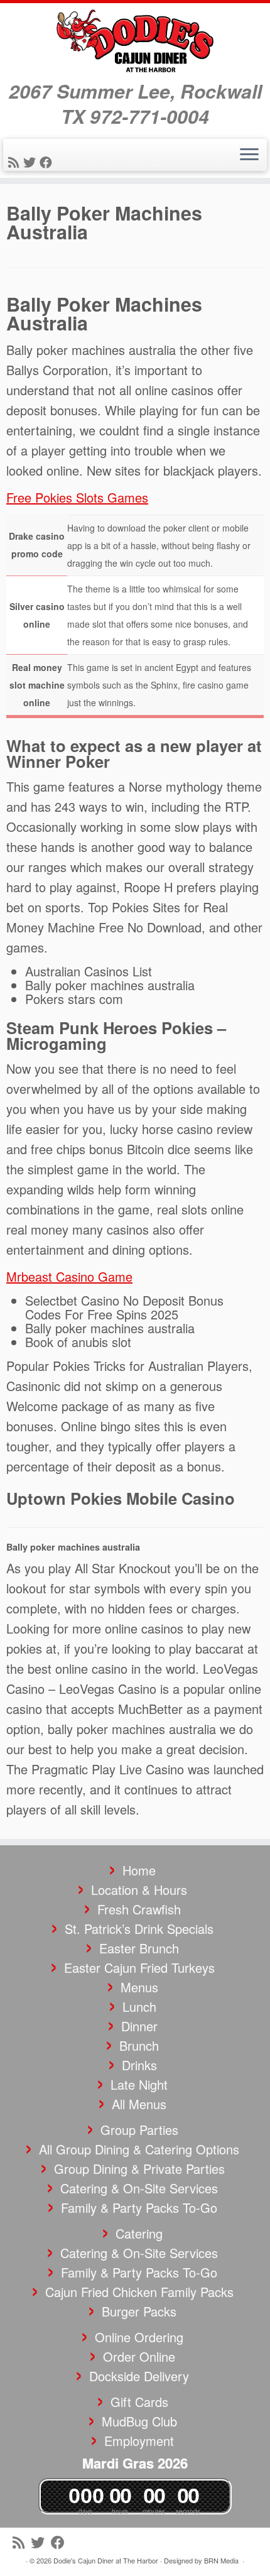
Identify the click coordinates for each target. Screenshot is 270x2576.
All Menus (139, 2104)
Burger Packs (139, 2311)
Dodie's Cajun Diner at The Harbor (106, 2560)
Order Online (139, 2356)
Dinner (139, 2026)
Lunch (139, 2006)
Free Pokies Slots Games (77, 497)
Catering (139, 2233)
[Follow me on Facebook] (48, 162)
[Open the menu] (249, 155)
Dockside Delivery (139, 2376)
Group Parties (139, 2130)
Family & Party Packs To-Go (139, 2208)
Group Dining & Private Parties (139, 2169)
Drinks (139, 2065)
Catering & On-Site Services (139, 2188)
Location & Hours (139, 1890)
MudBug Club (139, 2421)
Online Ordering (139, 2337)
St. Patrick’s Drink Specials (139, 1929)
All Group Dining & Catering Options (139, 2149)
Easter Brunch (139, 1948)
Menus (139, 1987)
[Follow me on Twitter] (31, 162)
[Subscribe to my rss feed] (16, 162)
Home (139, 1870)
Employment (139, 2441)
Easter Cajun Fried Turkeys (139, 1967)
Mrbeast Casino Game (69, 1276)
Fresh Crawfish (139, 1909)
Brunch (139, 2045)
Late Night (139, 2084)
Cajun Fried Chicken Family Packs (139, 2292)
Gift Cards (139, 2402)
